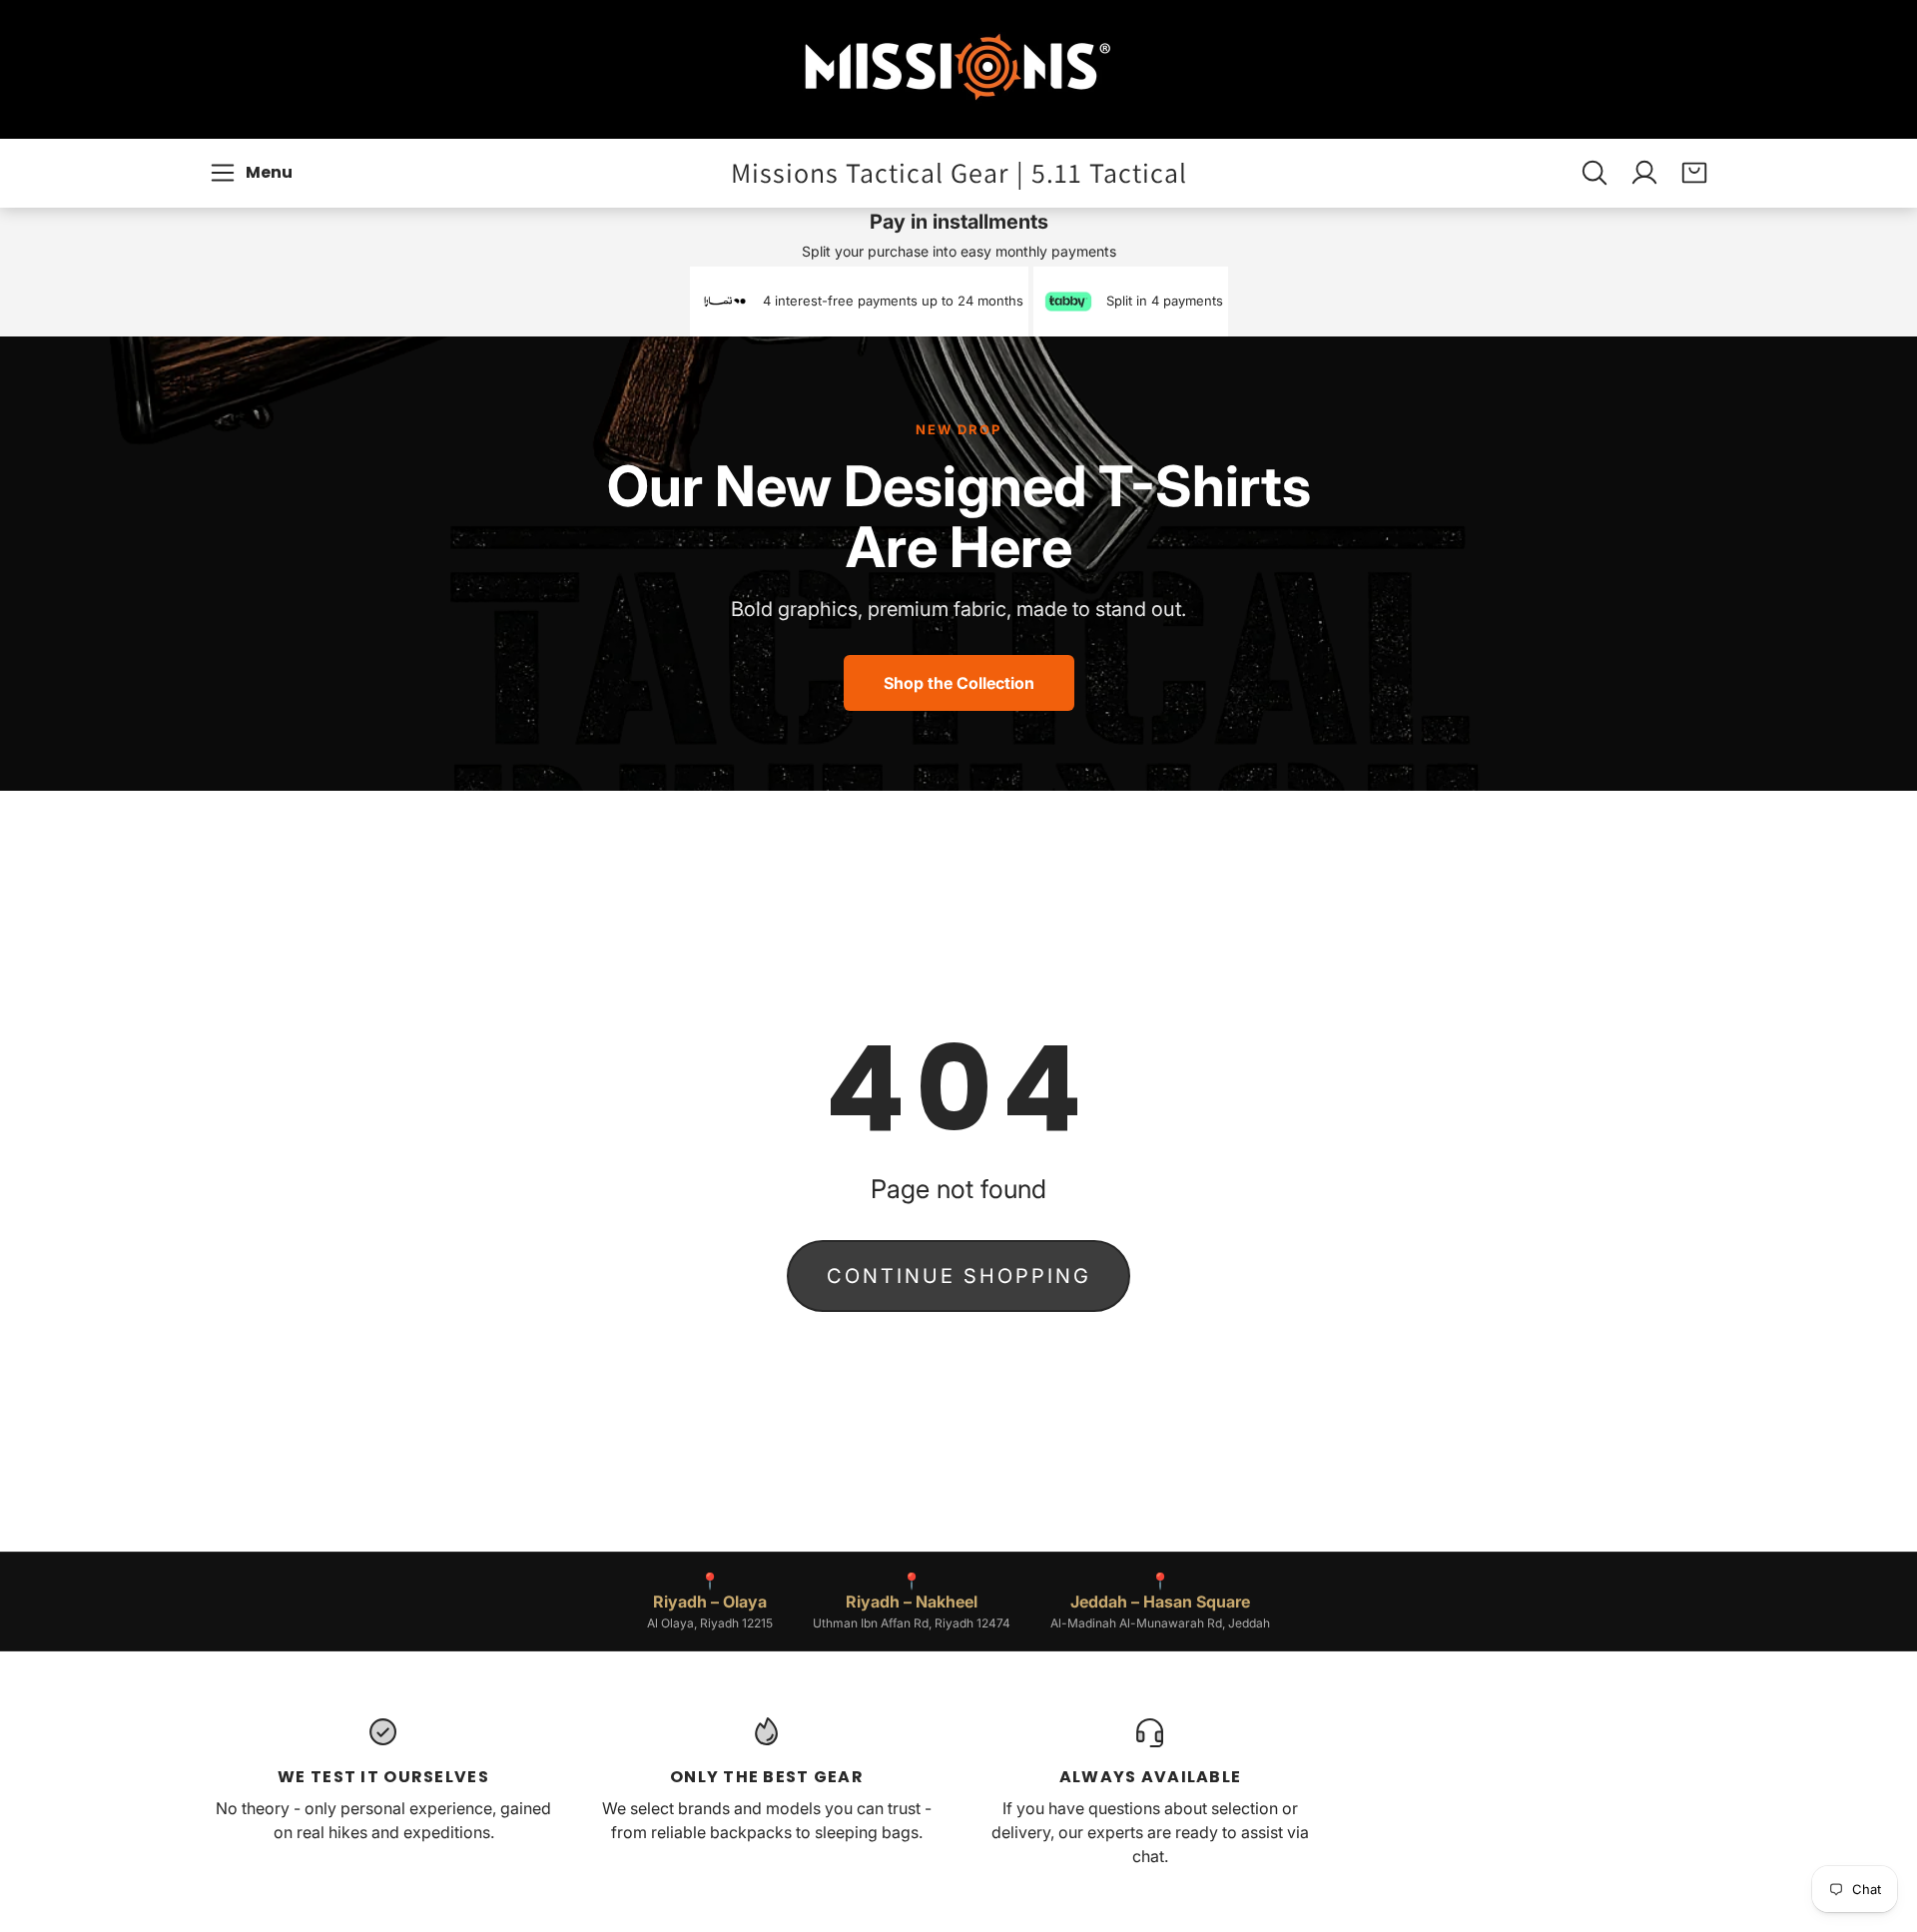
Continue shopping (959, 1276)
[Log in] (1644, 173)
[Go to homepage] (958, 69)
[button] (254, 173)
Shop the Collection (959, 683)
